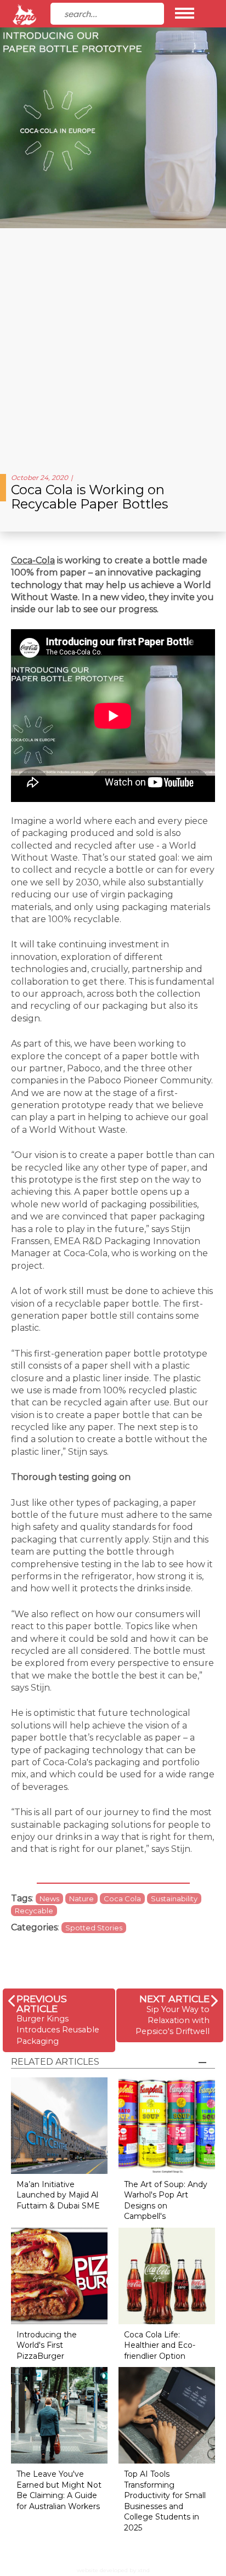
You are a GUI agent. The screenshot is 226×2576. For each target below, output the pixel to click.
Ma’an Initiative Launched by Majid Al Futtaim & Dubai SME (58, 2195)
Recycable (34, 1911)
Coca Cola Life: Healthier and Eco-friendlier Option (160, 2345)
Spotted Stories (94, 1928)
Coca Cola (122, 1899)
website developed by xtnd (113, 2570)
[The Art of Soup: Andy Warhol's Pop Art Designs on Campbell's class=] (167, 2125)
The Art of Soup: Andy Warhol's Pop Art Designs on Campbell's (166, 2201)
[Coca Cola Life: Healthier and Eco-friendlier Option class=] (167, 2275)
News (49, 1899)
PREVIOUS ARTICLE (42, 2004)
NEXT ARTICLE (174, 1999)
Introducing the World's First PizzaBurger (47, 2345)
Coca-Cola (33, 560)
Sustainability (174, 1899)
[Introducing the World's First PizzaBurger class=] (59, 2275)
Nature (81, 1899)
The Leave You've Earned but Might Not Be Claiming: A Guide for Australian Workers (59, 2490)
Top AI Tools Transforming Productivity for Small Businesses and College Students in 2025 (165, 2501)
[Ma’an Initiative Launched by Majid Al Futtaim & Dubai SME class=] (59, 2125)
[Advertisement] (113, 347)
